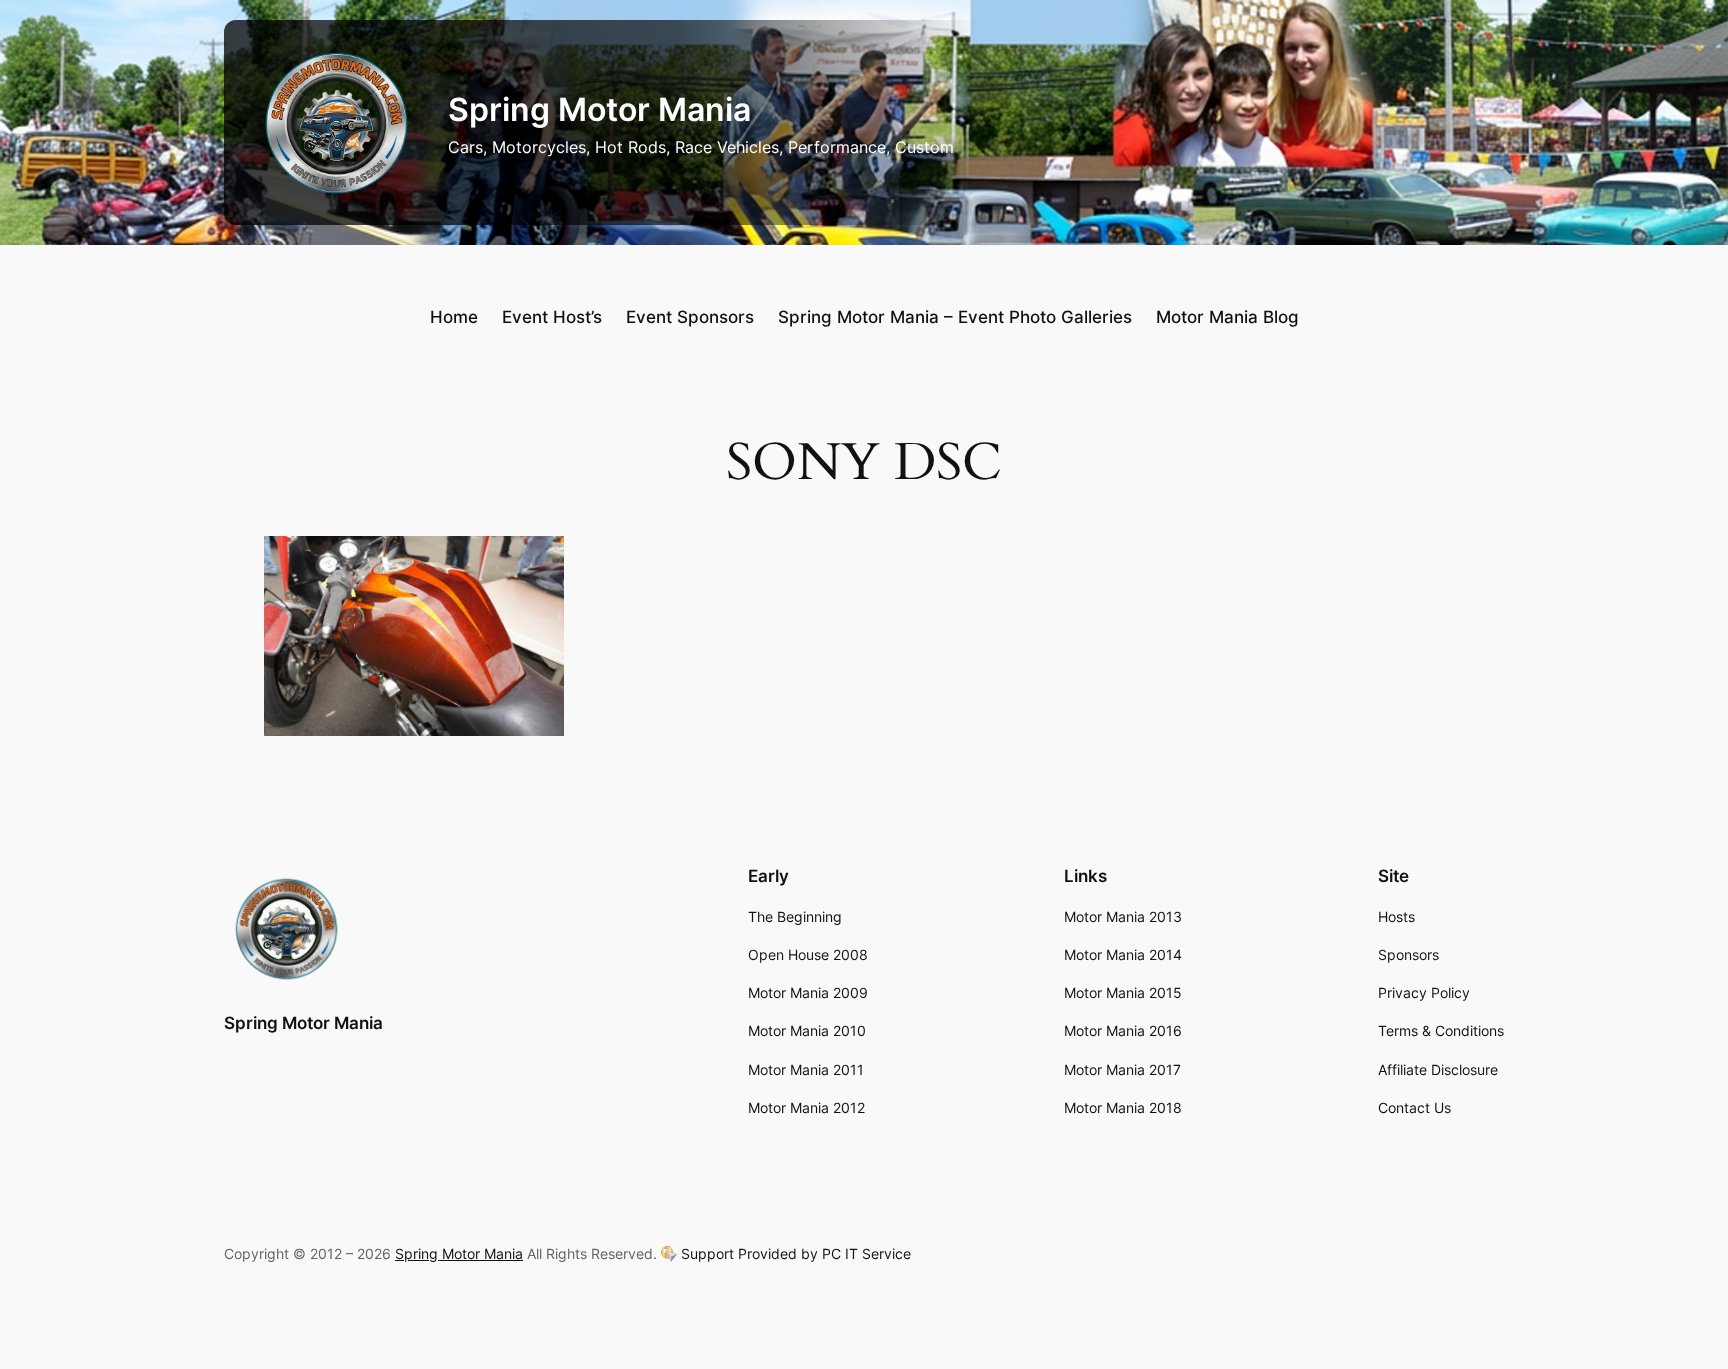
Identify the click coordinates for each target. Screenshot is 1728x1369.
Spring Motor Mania (599, 109)
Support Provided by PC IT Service (796, 1254)
